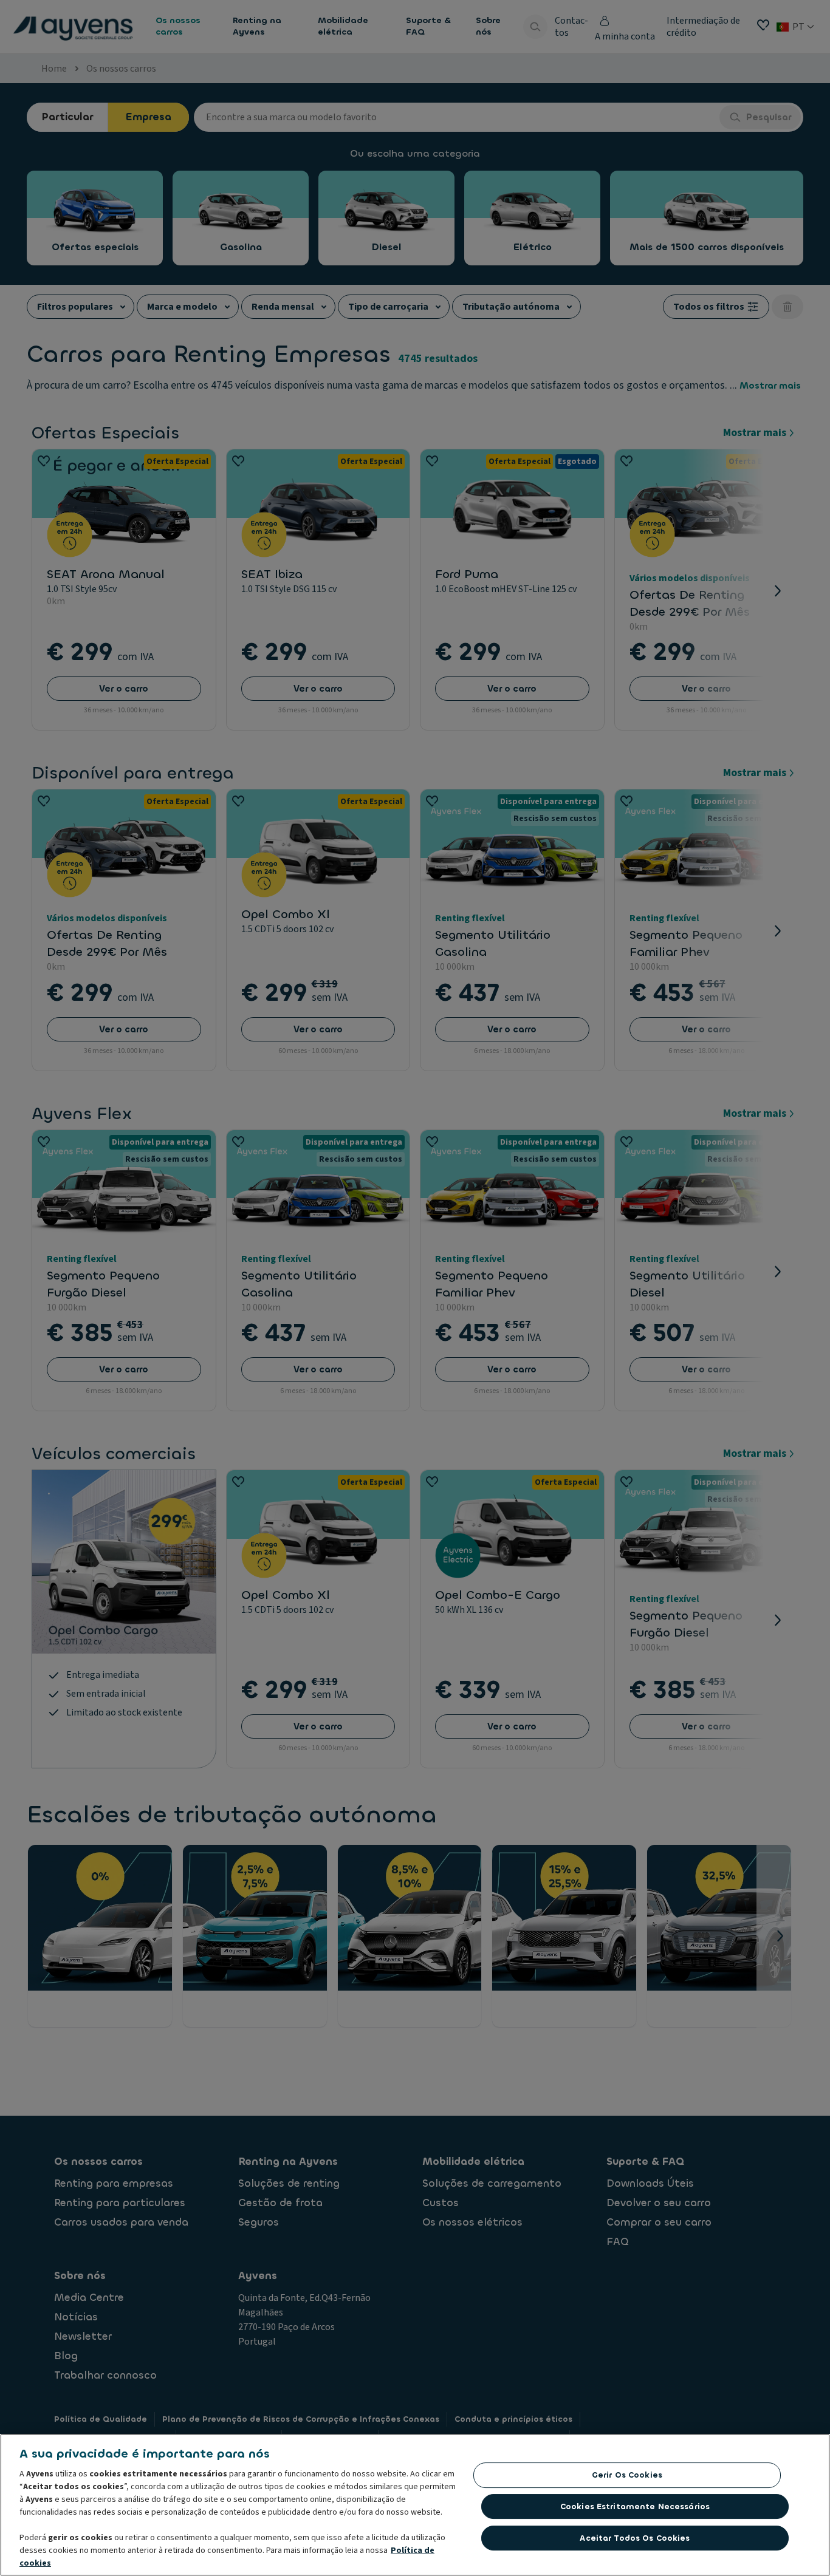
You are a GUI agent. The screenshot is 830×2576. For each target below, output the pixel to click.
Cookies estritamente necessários (635, 2506)
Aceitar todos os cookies (635, 2537)
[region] (415, 2505)
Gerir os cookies (627, 2475)
